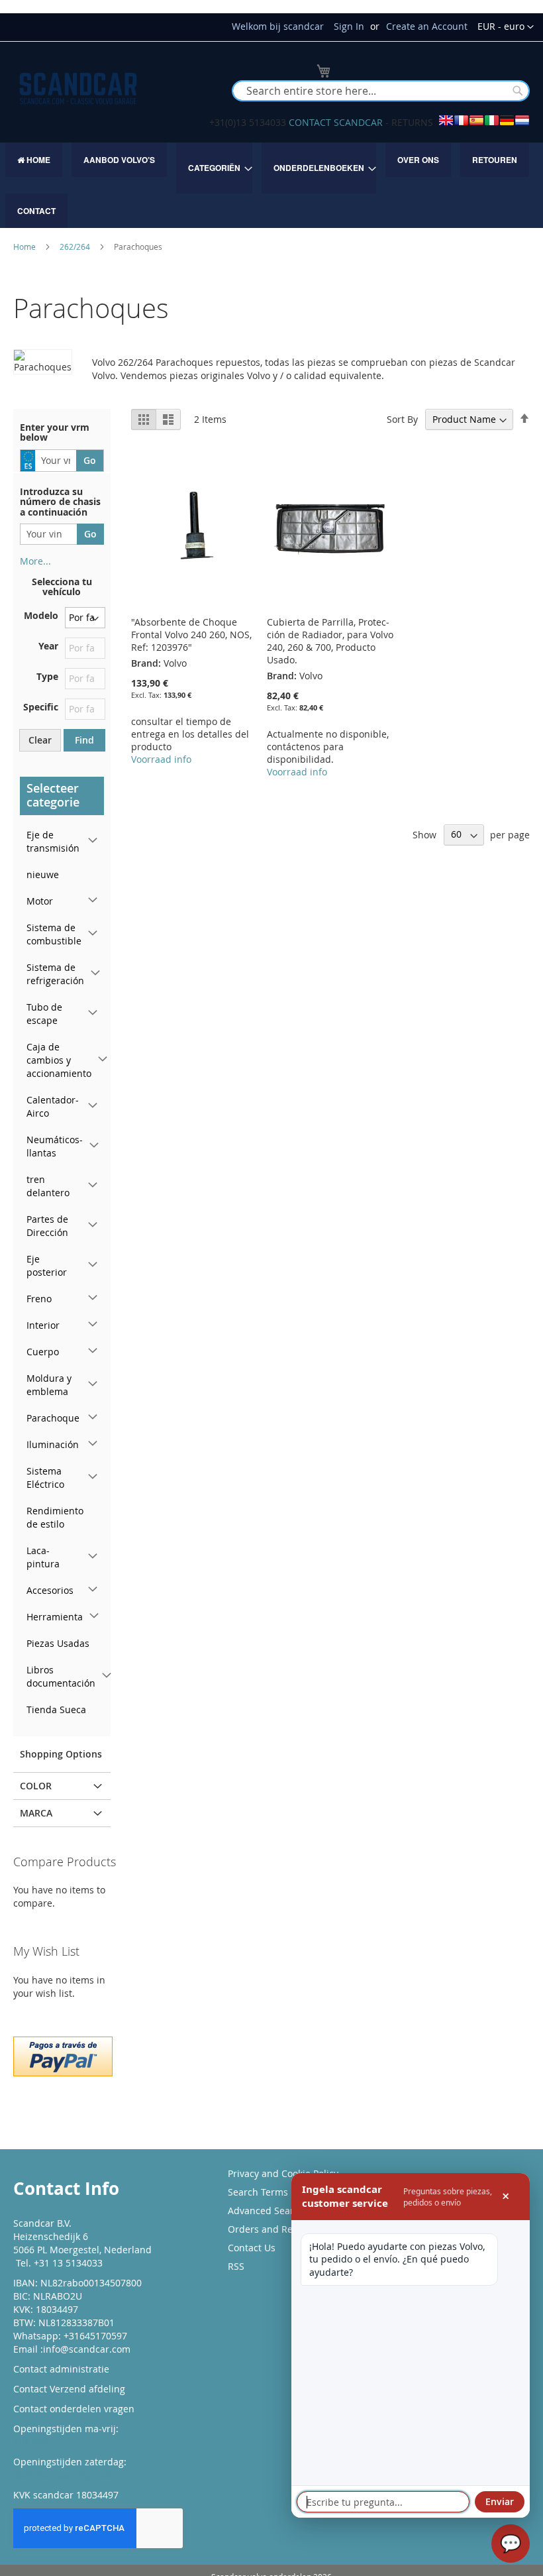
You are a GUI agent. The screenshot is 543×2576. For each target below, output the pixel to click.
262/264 (76, 247)
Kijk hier (31, 2442)
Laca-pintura (43, 1557)
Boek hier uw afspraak (63, 2475)
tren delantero (48, 1186)
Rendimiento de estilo (55, 1517)
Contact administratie (61, 2369)
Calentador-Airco (53, 1106)
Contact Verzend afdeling (69, 2389)
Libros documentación (61, 1676)
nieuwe (43, 874)
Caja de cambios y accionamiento (59, 1060)
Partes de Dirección (47, 1226)
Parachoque (53, 1418)
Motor (40, 901)
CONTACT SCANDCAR (336, 122)
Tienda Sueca (56, 1709)
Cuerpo (43, 1352)
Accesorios (50, 1590)
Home (25, 247)
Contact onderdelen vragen (74, 2409)
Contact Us (252, 2248)
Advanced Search (266, 2211)
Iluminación (53, 1444)
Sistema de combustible (54, 934)
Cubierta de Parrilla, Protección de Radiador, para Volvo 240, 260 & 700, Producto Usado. (330, 641)
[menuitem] (34, 160)
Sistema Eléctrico (45, 1478)
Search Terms (258, 2192)
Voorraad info (161, 759)
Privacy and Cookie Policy (283, 2173)
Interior (43, 1325)
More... (35, 561)
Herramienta (55, 1617)
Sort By (402, 419)
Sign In (349, 26)
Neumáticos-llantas (55, 1146)
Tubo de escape (44, 1014)
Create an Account (427, 26)
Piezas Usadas (58, 1643)
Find (84, 740)
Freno (39, 1299)
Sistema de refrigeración (55, 974)
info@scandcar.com (87, 2349)
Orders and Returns (272, 2229)
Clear (40, 740)
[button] (506, 27)
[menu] (271, 185)
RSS (236, 2266)
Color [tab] (36, 1786)
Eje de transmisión (53, 841)
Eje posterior (47, 1265)
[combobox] (381, 91)
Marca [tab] (36, 1813)
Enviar (500, 2501)
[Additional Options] (63, 2055)
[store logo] (78, 88)
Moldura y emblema (49, 1385)
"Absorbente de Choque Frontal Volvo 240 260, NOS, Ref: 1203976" (191, 635)
